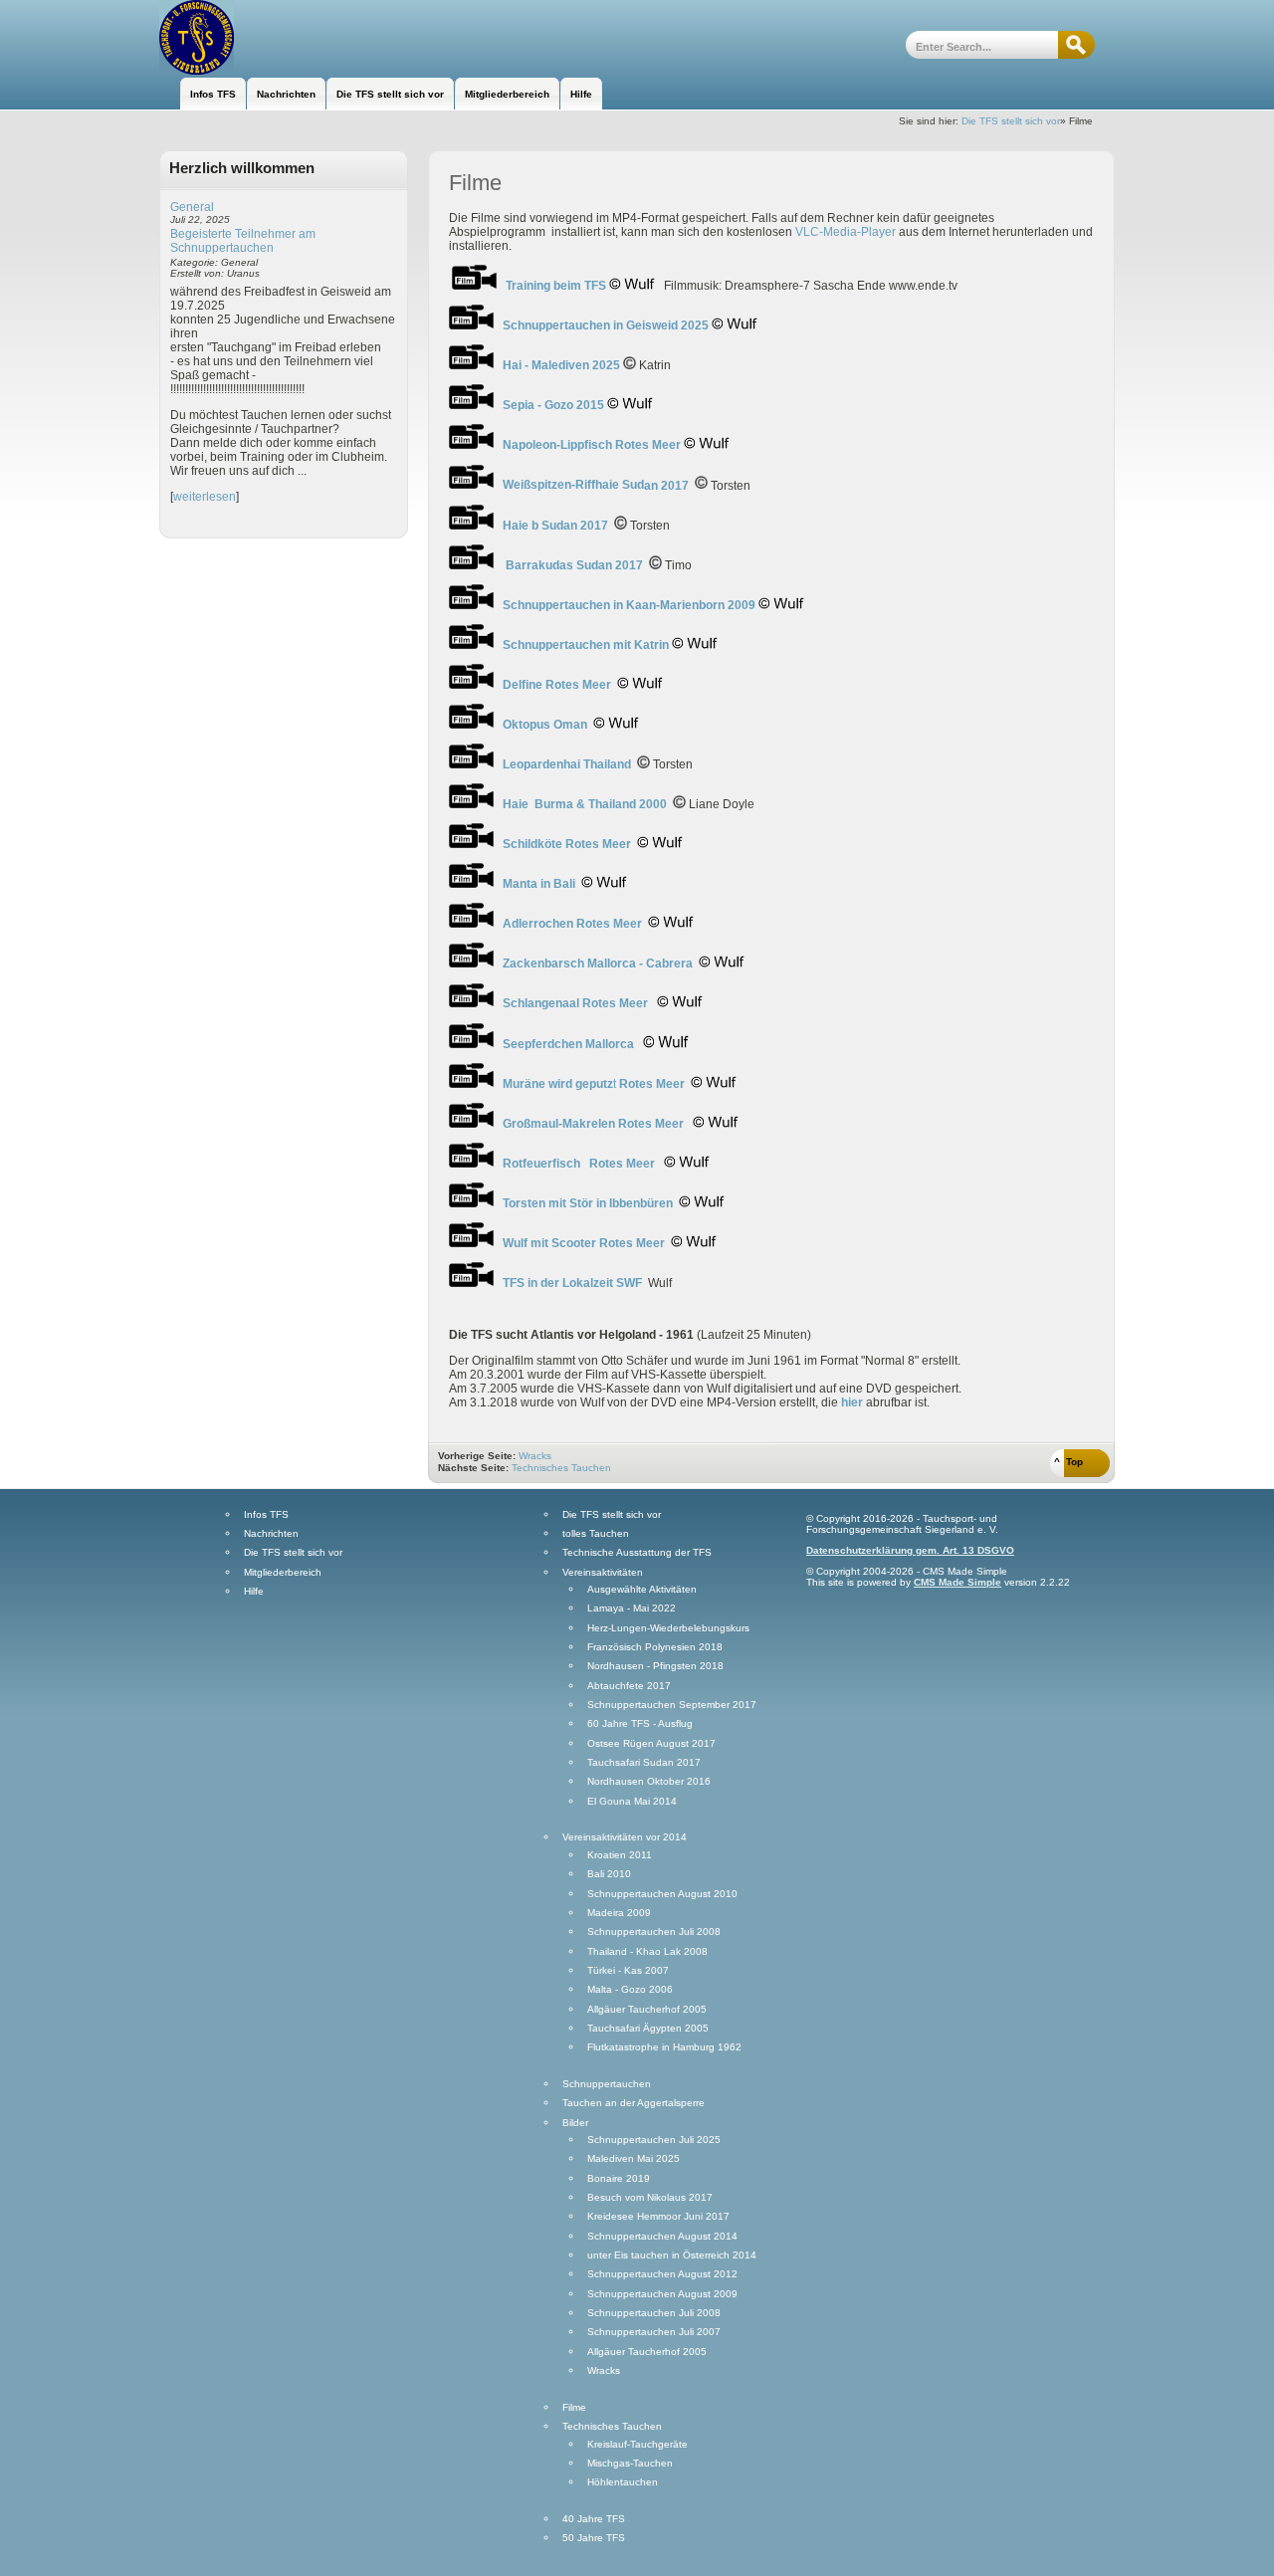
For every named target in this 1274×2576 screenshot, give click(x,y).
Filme (574, 2408)
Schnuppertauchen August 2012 (662, 2274)
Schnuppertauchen (607, 2084)
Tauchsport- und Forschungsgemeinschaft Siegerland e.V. (266, 37)
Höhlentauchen (623, 2482)
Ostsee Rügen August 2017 (651, 1744)
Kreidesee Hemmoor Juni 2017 (658, 2217)
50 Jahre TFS (594, 2538)
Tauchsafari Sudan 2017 (644, 1763)
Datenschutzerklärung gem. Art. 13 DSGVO (910, 1550)
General (192, 207)
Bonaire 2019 (619, 2179)
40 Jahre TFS (594, 2519)
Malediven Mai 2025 (634, 2159)
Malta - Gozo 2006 (630, 1990)
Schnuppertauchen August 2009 (662, 2294)
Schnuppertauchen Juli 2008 (654, 1932)
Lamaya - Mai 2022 (632, 1609)
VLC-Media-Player (846, 232)
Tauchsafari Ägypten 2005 (648, 2029)
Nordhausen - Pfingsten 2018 (655, 1666)
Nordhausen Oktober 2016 (649, 1782)
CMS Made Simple (957, 1582)
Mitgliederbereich (283, 1573)
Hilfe (254, 1592)
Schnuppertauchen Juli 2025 (654, 2140)
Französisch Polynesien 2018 (655, 1647)
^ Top (1068, 1462)
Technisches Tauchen (561, 1468)
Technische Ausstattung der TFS (637, 1553)
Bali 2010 (609, 1874)
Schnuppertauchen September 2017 (672, 1705)
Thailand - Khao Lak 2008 (647, 1952)
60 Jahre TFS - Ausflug (640, 1724)
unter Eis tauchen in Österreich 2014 (672, 2255)
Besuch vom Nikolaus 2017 (650, 2198)
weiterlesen (205, 497)
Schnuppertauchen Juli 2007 (654, 2332)
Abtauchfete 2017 (629, 1686)
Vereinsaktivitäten (603, 1573)
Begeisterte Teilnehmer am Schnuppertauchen (243, 241)
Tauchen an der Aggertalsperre (634, 2103)
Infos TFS (266, 1515)
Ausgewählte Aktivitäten (642, 1590)
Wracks (535, 1456)
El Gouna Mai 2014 (632, 1802)
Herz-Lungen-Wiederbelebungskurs (668, 1628)
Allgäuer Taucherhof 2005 (647, 2010)
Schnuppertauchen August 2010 (662, 1894)
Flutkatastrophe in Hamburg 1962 (664, 2047)
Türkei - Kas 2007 (628, 1971)
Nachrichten (271, 1534)
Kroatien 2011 (620, 1855)
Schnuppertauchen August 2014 (662, 2237)
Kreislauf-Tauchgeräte (637, 2445)
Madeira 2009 (619, 1913)
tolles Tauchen (596, 1534)
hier (852, 1402)
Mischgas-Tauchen (630, 2464)
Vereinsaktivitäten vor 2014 (625, 1837)
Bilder (575, 2123)
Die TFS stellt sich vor (1011, 121)
